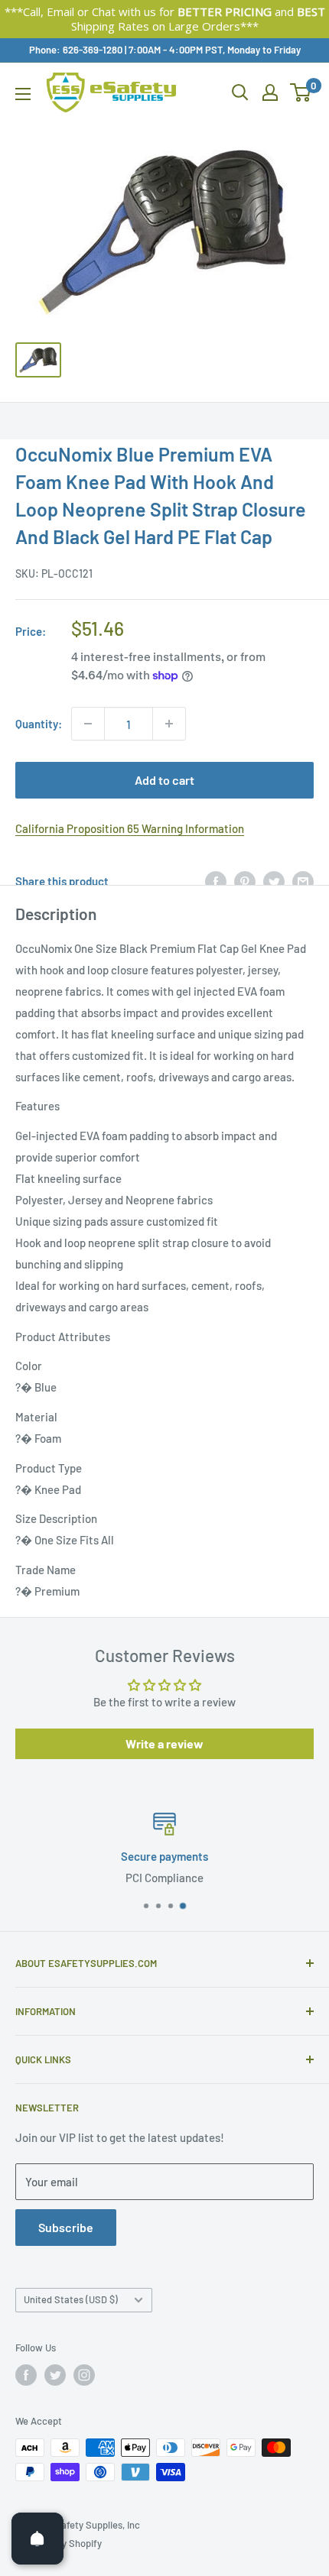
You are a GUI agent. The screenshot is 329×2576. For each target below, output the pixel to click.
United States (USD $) (71, 2299)
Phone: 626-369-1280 (76, 50)
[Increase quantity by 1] (169, 724)
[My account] (270, 92)
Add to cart (164, 780)
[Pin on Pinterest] (245, 881)
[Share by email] (303, 881)
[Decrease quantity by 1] (88, 724)
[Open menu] (23, 94)
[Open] (37, 2539)
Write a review (164, 1743)
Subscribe (66, 2227)
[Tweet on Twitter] (274, 881)
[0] (301, 92)
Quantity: (39, 724)
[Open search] (240, 92)
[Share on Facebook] (216, 881)
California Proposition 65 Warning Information (130, 828)
